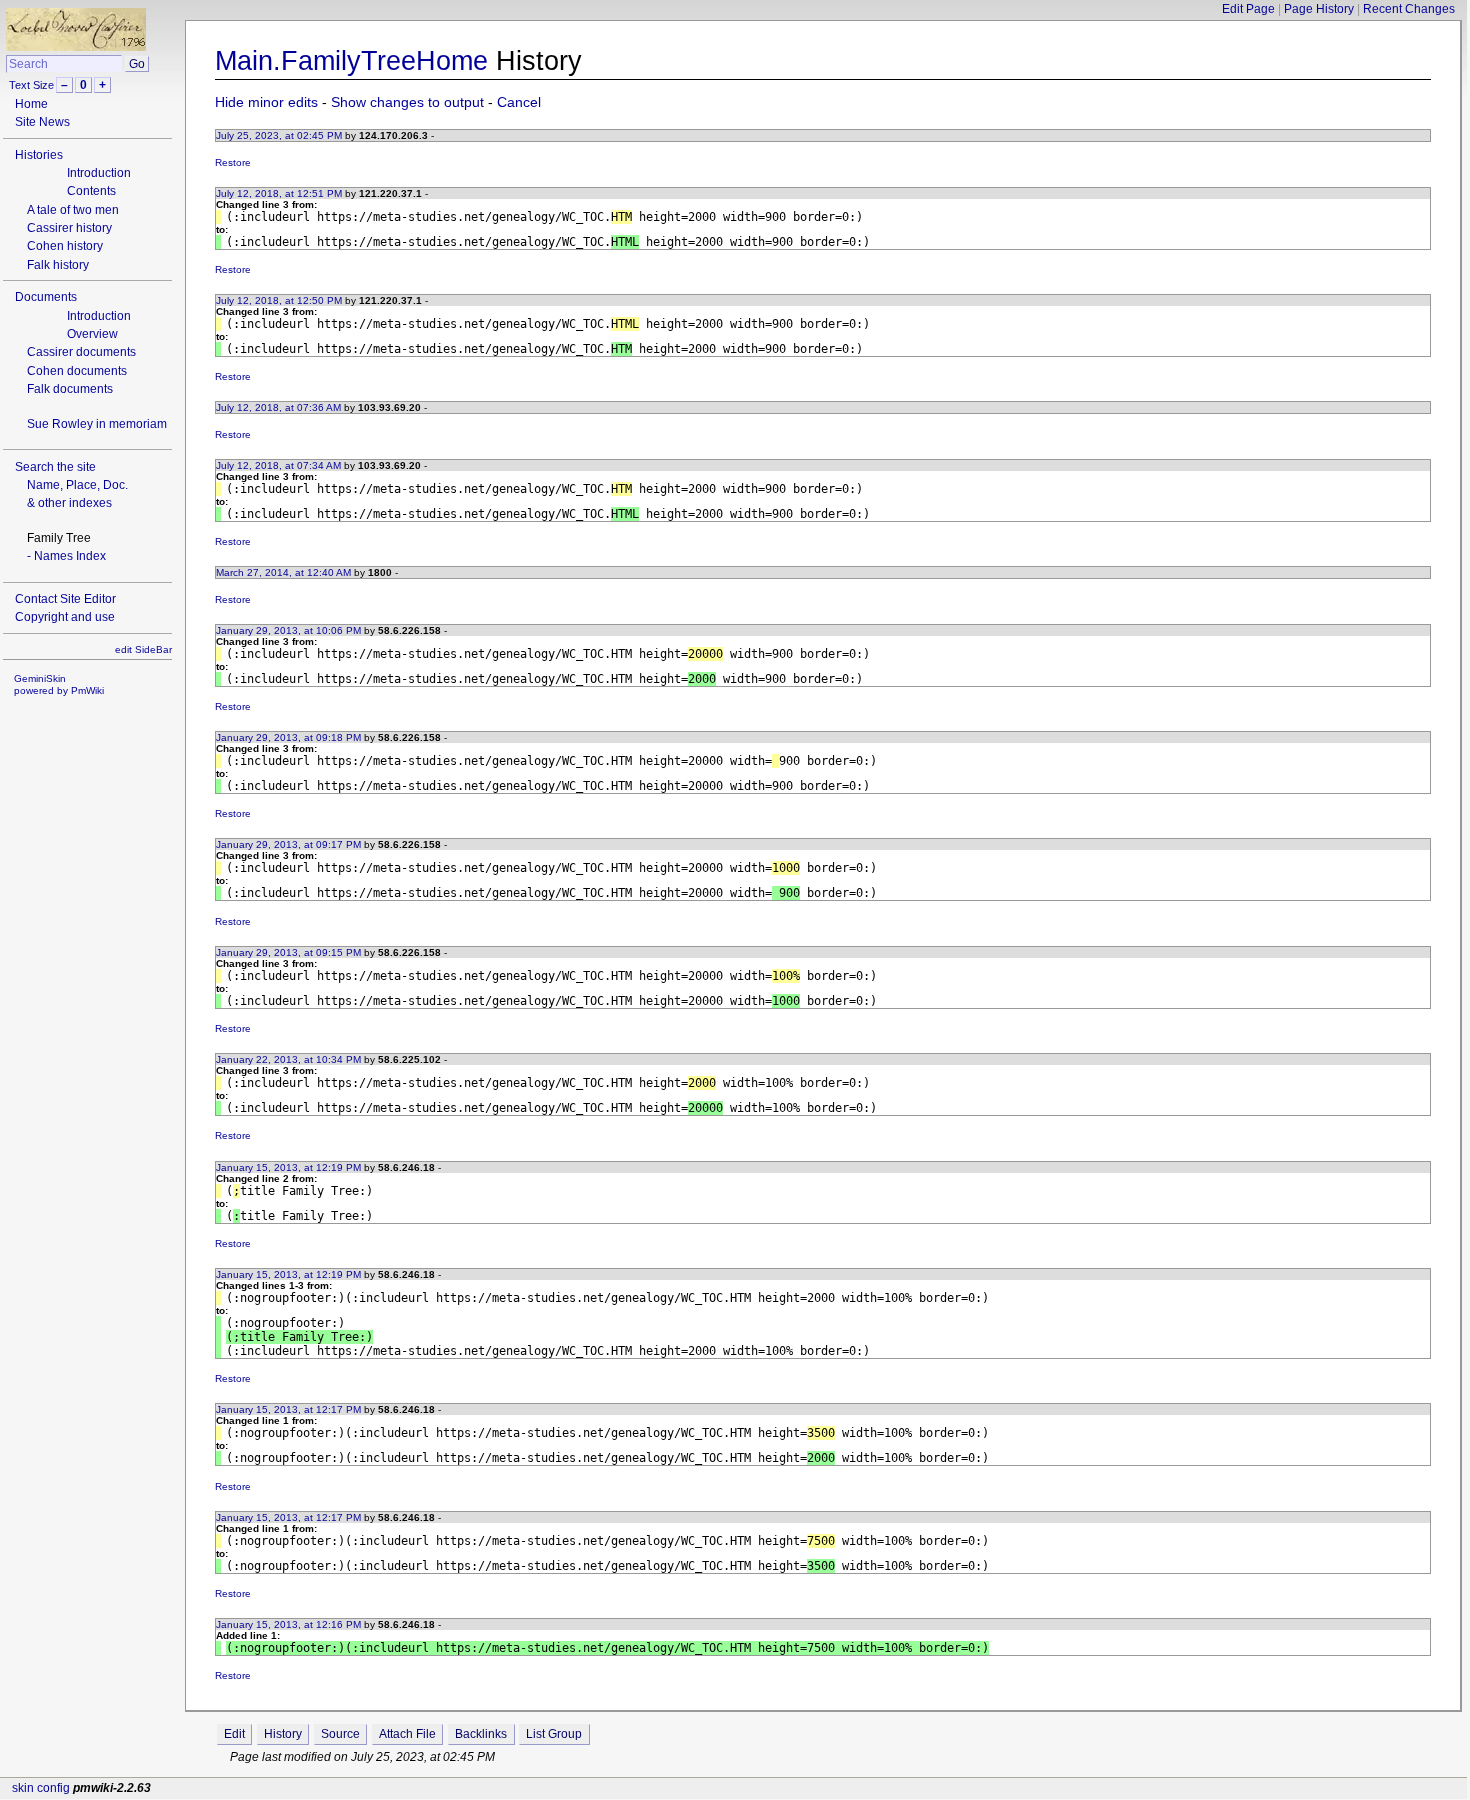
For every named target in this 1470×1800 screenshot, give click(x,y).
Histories (39, 155)
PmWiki (87, 690)
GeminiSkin (40, 678)
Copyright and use (65, 617)
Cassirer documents (81, 352)
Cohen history (65, 246)
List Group (554, 1734)
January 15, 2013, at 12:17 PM (288, 1409)
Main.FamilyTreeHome (351, 60)
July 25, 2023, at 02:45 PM (279, 135)
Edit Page (1248, 9)
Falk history (58, 265)
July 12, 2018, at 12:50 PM (279, 300)
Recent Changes (1409, 9)
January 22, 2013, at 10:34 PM (288, 1059)
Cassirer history (69, 228)
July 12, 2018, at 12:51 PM (279, 193)
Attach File (407, 1734)
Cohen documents (77, 371)
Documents (46, 297)
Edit (234, 1734)
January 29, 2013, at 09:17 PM (288, 844)
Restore (233, 162)
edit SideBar (143, 649)
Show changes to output (407, 102)
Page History (1319, 9)
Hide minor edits (266, 102)
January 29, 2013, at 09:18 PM (288, 737)
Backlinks (481, 1734)
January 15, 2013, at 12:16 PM (288, 1624)
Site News (42, 122)
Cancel (519, 102)
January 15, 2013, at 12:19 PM (288, 1167)
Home (31, 104)
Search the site (55, 467)
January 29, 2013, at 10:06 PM (288, 630)
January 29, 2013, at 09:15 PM (288, 952)
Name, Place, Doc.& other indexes (77, 494)
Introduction (99, 173)
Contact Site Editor (65, 599)
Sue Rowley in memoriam (97, 424)
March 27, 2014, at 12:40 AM (283, 572)
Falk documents (70, 389)
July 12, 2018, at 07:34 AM (278, 465)
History (283, 1734)
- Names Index (66, 556)
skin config (41, 1788)
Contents (91, 191)
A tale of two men (73, 210)
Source (340, 1734)
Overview (92, 334)
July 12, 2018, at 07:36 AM (278, 407)
